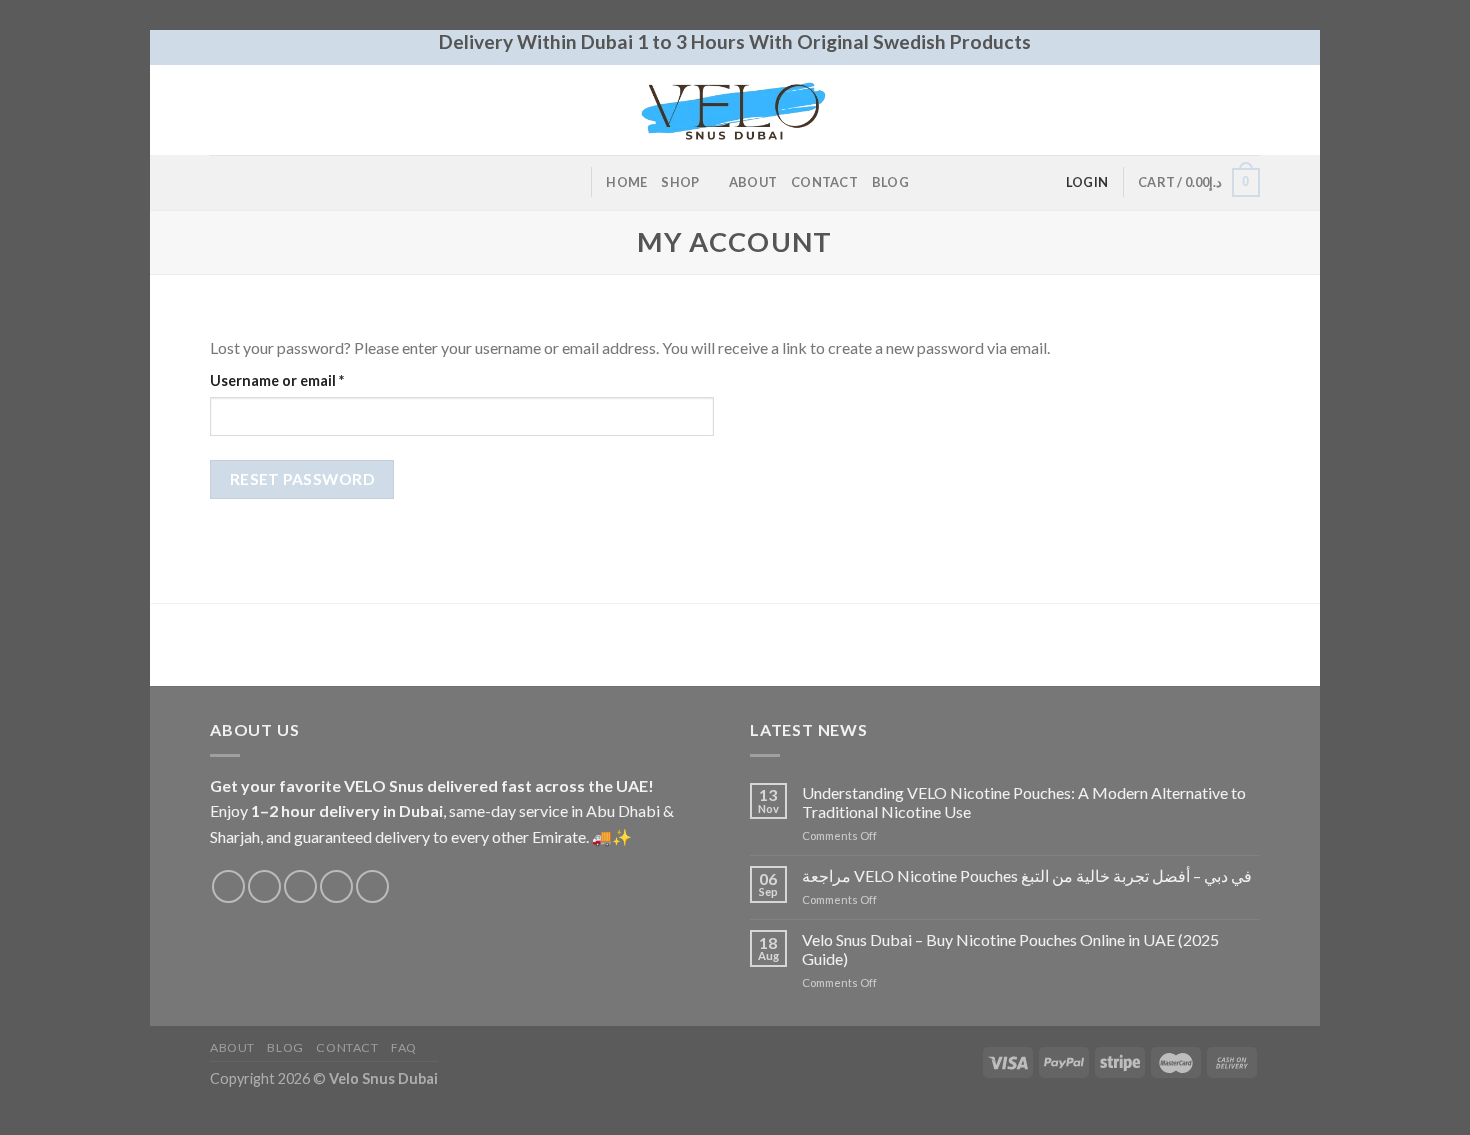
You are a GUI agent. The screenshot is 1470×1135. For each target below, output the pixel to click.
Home (626, 182)
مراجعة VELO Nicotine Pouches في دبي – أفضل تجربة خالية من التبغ (1027, 875)
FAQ (404, 1047)
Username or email (307, 380)
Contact (824, 182)
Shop (680, 182)
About (753, 182)
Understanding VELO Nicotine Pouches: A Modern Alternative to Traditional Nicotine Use (1024, 802)
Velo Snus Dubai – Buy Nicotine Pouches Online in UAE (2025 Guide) (1010, 949)
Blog (890, 182)
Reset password (302, 479)
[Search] (568, 182)
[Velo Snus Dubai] (735, 109)
